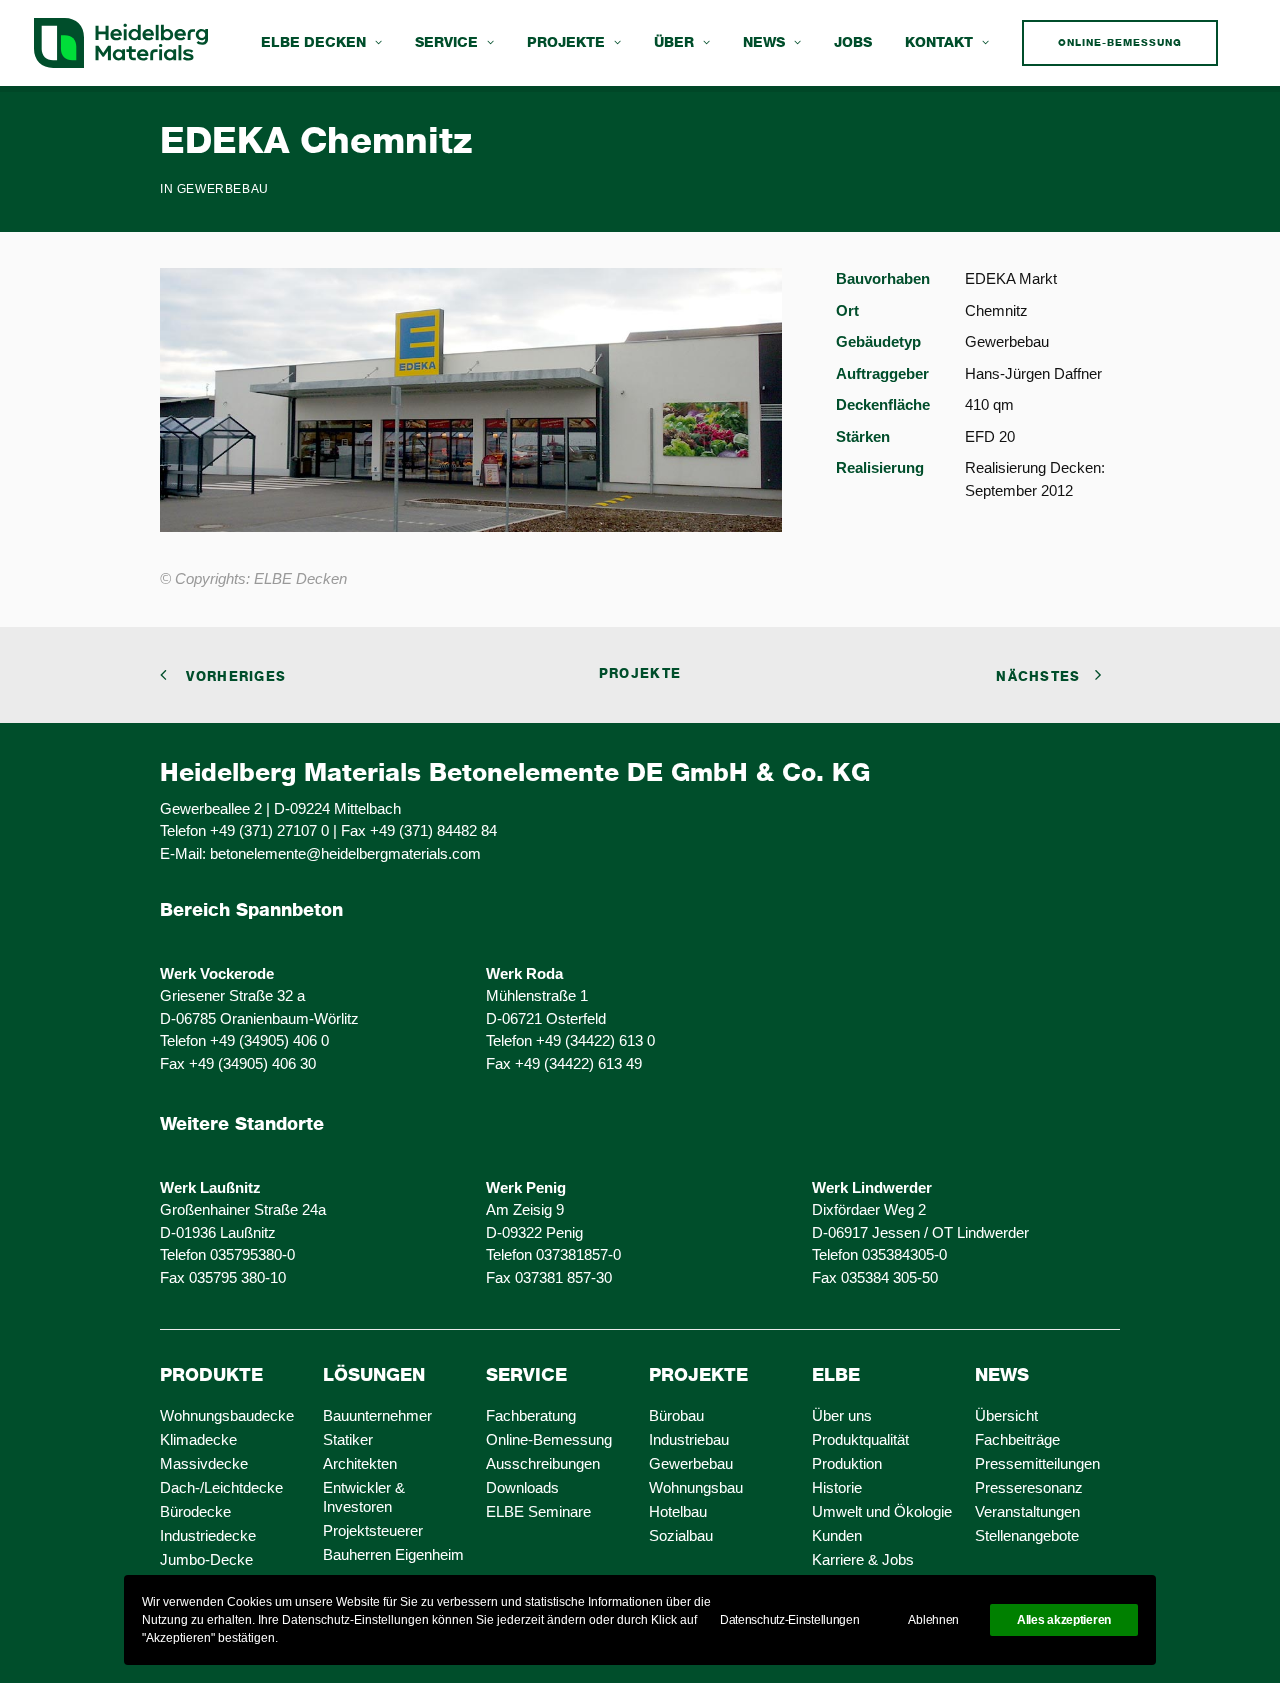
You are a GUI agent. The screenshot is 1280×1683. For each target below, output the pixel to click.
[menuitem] (321, 43)
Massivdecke (204, 1463)
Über (674, 43)
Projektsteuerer (373, 1530)
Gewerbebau (223, 189)
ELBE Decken (313, 43)
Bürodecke (195, 1511)
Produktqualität (860, 1439)
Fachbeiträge (1017, 1439)
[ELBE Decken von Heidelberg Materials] (121, 43)
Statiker (348, 1439)
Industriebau (689, 1439)
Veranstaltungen (1027, 1511)
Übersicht (1006, 1415)
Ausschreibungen (543, 1463)
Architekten (360, 1463)
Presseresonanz (1029, 1487)
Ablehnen (933, 1620)
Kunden (837, 1535)
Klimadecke (198, 1439)
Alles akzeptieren (1064, 1620)
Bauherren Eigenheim (393, 1554)
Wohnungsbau (696, 1487)
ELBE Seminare (538, 1511)
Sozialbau (681, 1535)
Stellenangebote (1027, 1535)
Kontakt (939, 43)
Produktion (847, 1463)
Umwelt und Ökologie (882, 1511)
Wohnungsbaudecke (227, 1415)
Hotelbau (678, 1511)
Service (446, 43)
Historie (837, 1487)
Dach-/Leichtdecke (221, 1487)
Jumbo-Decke (206, 1559)
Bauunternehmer (377, 1415)
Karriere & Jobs (863, 1559)
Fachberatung (531, 1415)
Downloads (522, 1487)
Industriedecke (208, 1535)
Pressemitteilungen (1037, 1463)
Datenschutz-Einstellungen (790, 1620)
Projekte (566, 43)
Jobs (853, 43)
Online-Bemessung (549, 1439)
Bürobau (676, 1415)
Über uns (842, 1415)
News (764, 43)
